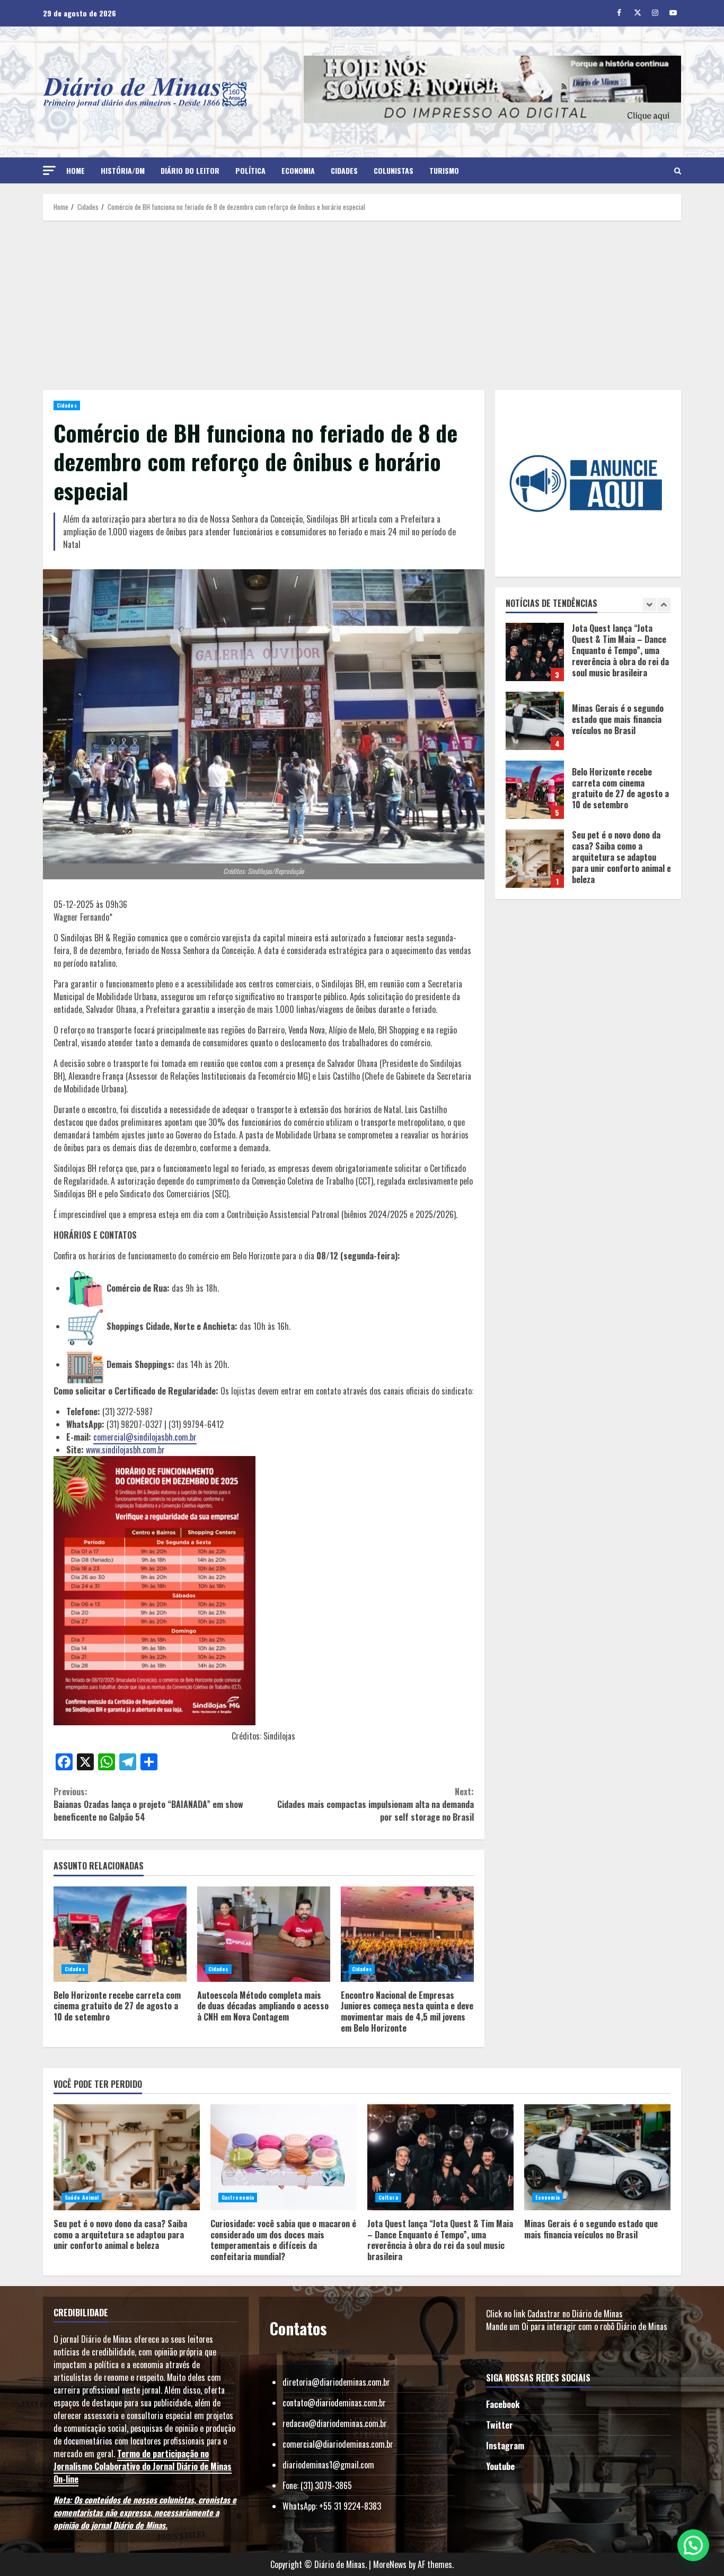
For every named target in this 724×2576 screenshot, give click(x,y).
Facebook (503, 2404)
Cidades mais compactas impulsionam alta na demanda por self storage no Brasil (375, 1804)
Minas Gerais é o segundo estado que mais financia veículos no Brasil (535, 652)
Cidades (344, 170)
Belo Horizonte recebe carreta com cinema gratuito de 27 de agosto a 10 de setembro (120, 1934)
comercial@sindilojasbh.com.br (145, 1437)
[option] (588, 657)
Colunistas (394, 170)
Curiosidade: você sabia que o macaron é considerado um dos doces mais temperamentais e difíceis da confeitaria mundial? (535, 859)
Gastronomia (238, 2197)
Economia (298, 170)
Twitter (500, 2425)
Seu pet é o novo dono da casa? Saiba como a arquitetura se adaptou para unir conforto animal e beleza (535, 790)
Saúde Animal (82, 2197)
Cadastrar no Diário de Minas (575, 2314)
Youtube (500, 2466)
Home (76, 170)
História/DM (123, 170)
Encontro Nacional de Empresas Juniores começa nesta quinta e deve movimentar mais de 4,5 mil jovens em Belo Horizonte (407, 1934)
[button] (49, 170)
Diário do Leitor (190, 170)
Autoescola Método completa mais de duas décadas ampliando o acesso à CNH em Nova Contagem (264, 1934)
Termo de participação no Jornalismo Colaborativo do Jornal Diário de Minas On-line (143, 2466)
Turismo (444, 170)
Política (250, 170)
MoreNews (390, 2564)
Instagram (505, 2446)
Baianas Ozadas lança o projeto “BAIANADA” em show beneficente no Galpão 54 (148, 1804)
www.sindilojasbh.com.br (125, 1450)
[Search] (678, 171)
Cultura (388, 2197)
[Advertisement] (362, 305)
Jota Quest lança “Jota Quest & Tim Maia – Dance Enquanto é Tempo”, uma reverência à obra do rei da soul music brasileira (440, 2157)
